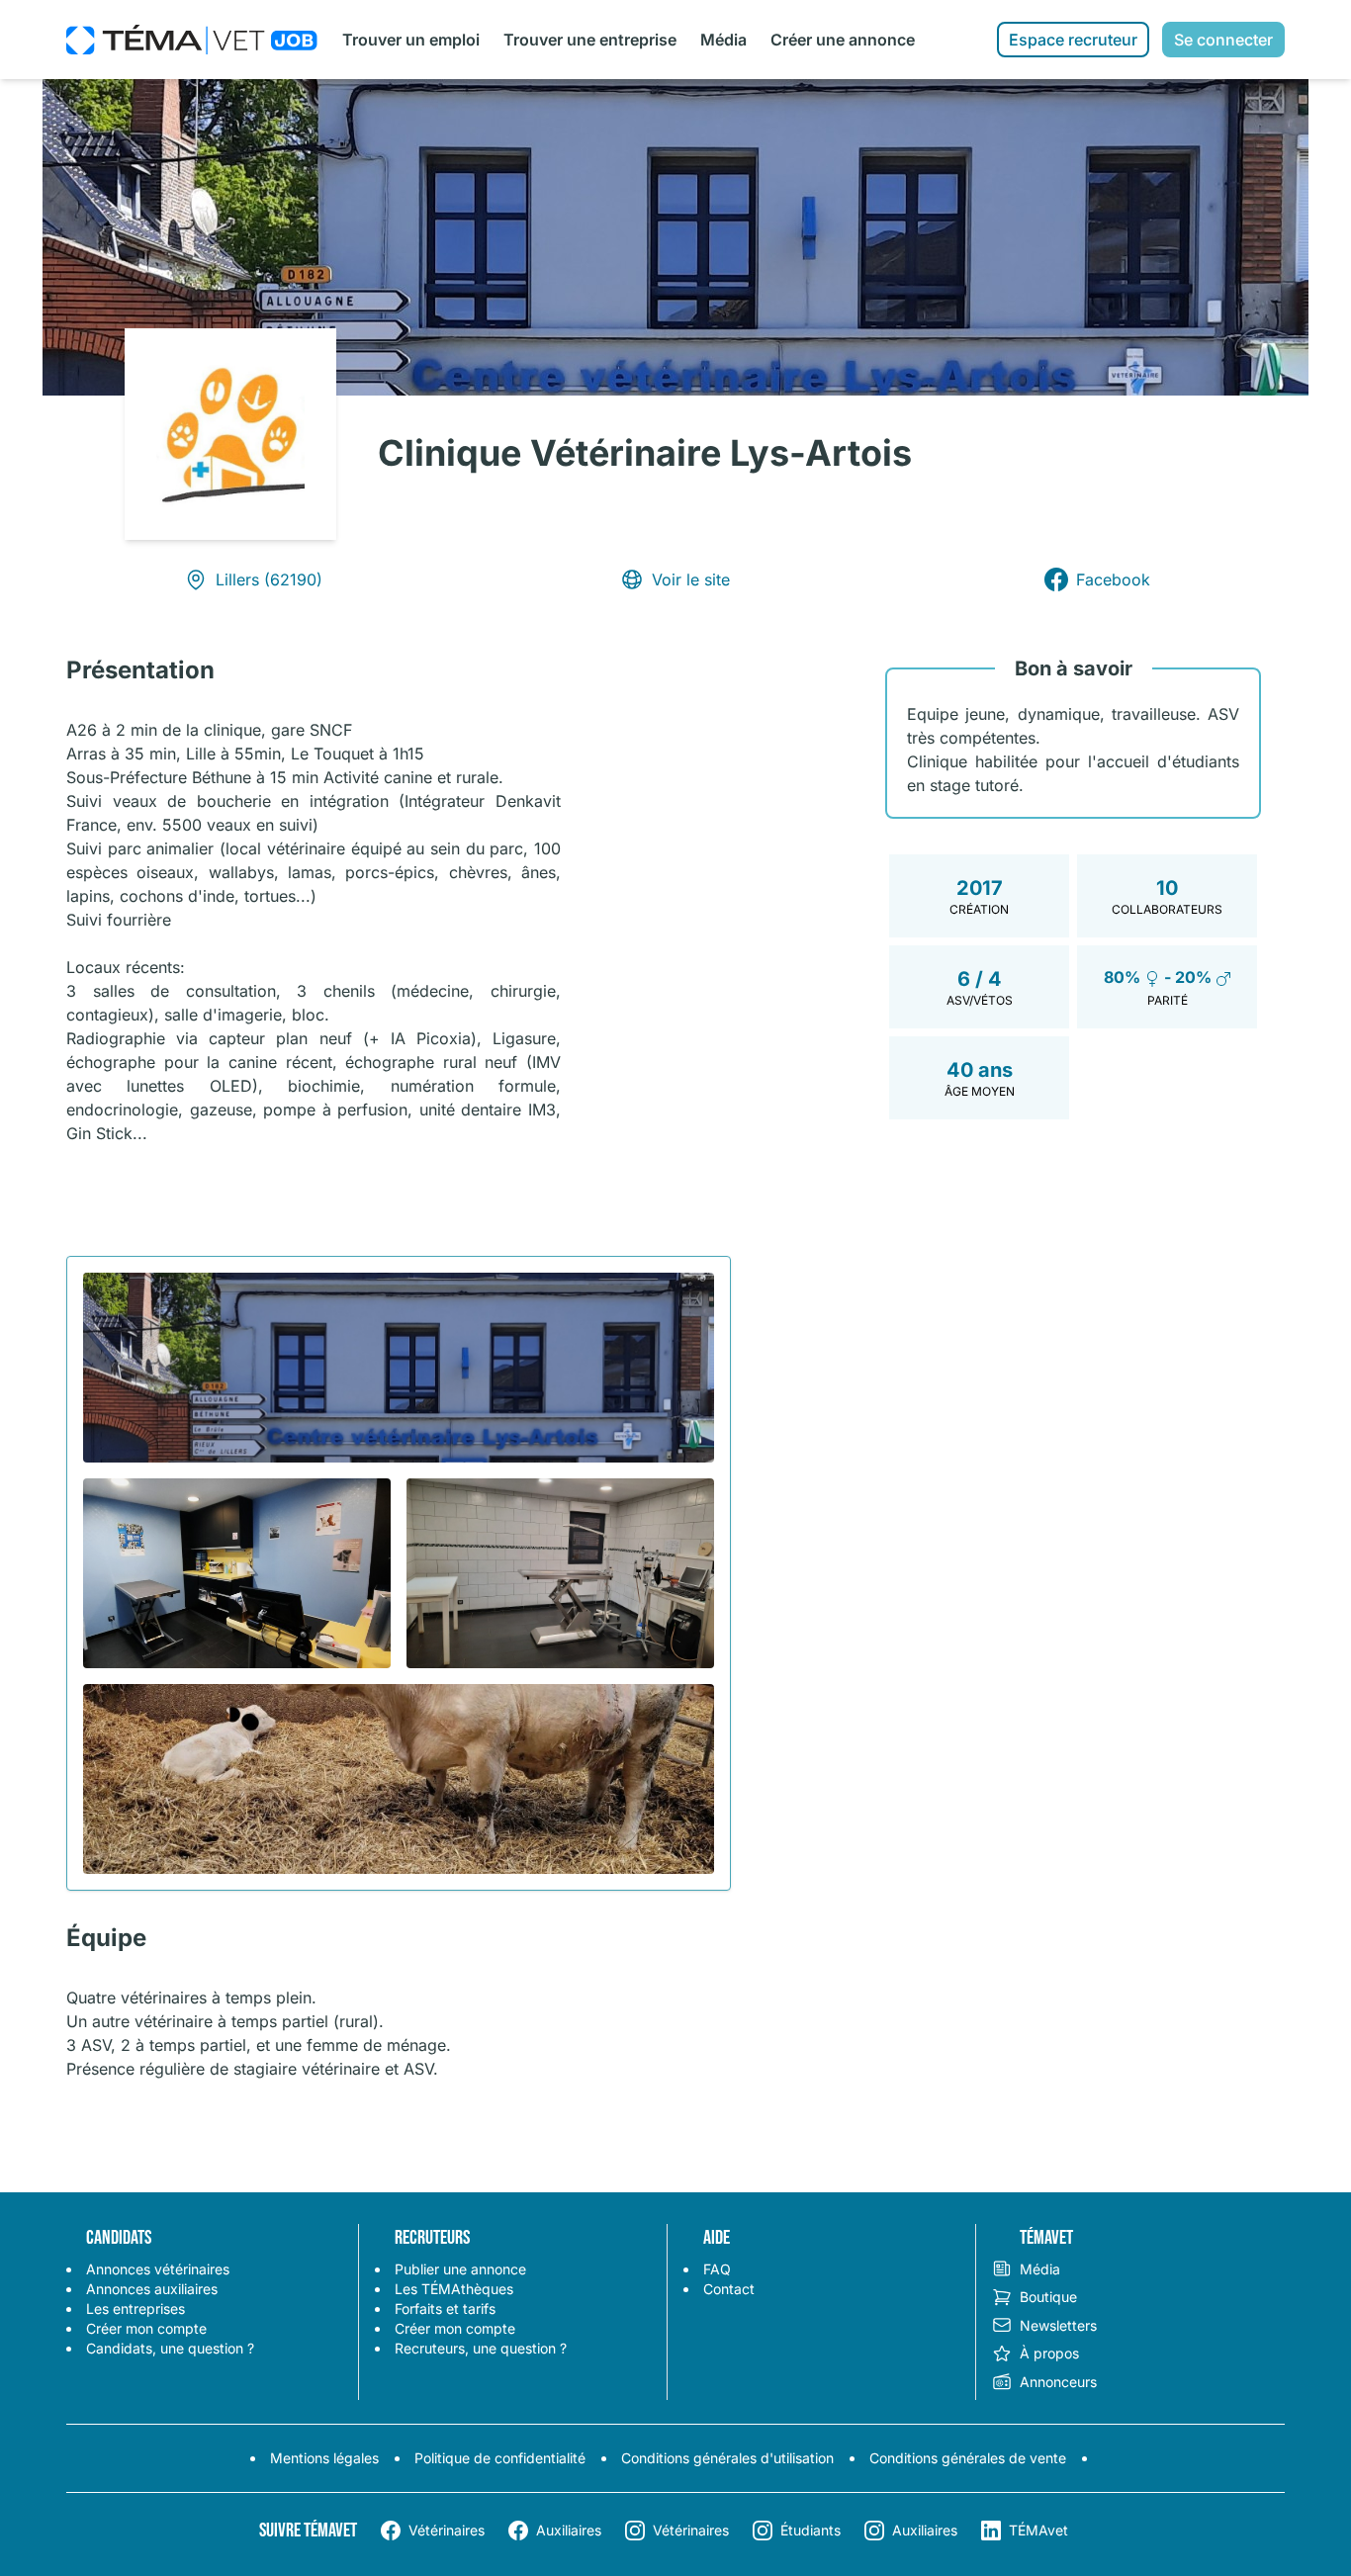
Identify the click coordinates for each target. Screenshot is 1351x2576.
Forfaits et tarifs (445, 2309)
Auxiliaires (569, 2530)
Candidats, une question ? (170, 2348)
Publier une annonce (460, 2269)
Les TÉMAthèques (454, 2289)
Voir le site (691, 579)
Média (723, 40)
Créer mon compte (146, 2328)
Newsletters (1058, 2325)
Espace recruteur (1073, 40)
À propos (1049, 2353)
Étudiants (811, 2530)
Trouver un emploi (411, 40)
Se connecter (1223, 40)
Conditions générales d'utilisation (727, 2458)
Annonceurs (1058, 2382)
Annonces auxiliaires (152, 2289)
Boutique (1048, 2297)
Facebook (1113, 579)
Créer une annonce (843, 40)
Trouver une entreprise (590, 40)
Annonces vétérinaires (158, 2269)
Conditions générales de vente (968, 2458)
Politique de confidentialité (500, 2458)
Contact (729, 2289)
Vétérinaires (447, 2530)
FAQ (717, 2269)
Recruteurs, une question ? (481, 2348)
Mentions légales (324, 2458)
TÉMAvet (1038, 2530)
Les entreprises (135, 2309)
